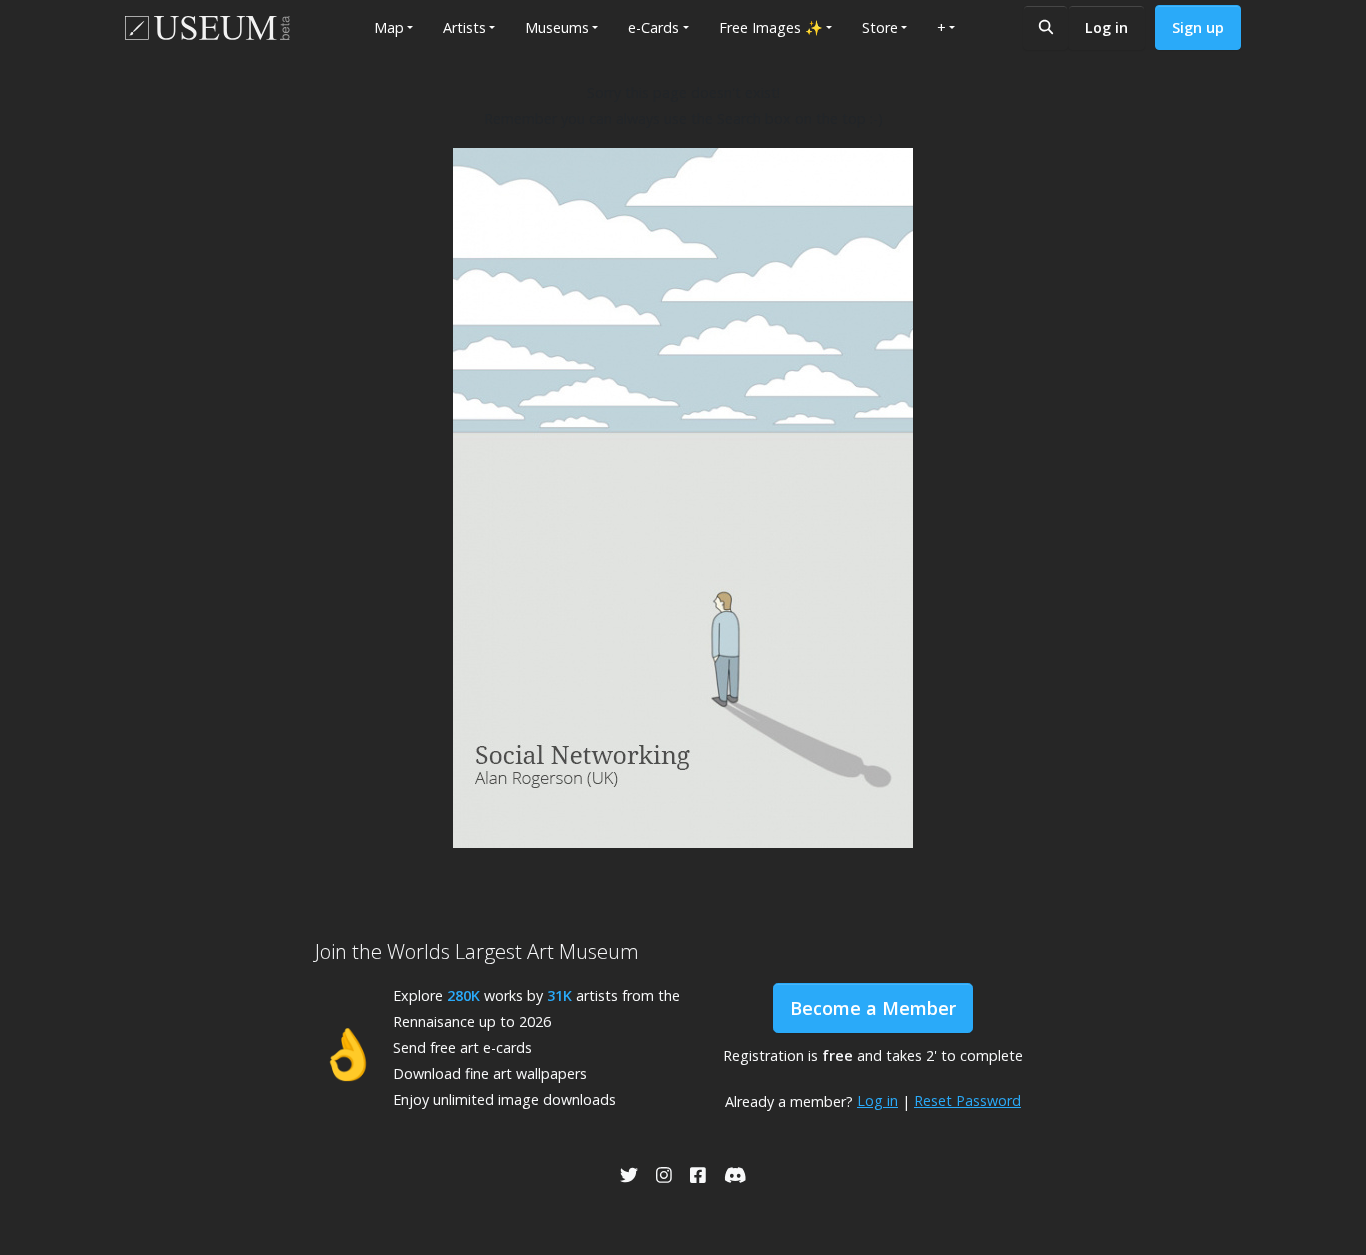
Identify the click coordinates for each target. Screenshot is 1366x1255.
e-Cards (653, 27)
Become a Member (873, 1008)
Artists (464, 27)
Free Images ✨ (771, 27)
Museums (557, 27)
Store (880, 27)
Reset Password (967, 1100)
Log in (1106, 27)
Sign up (1198, 27)
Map (389, 27)
